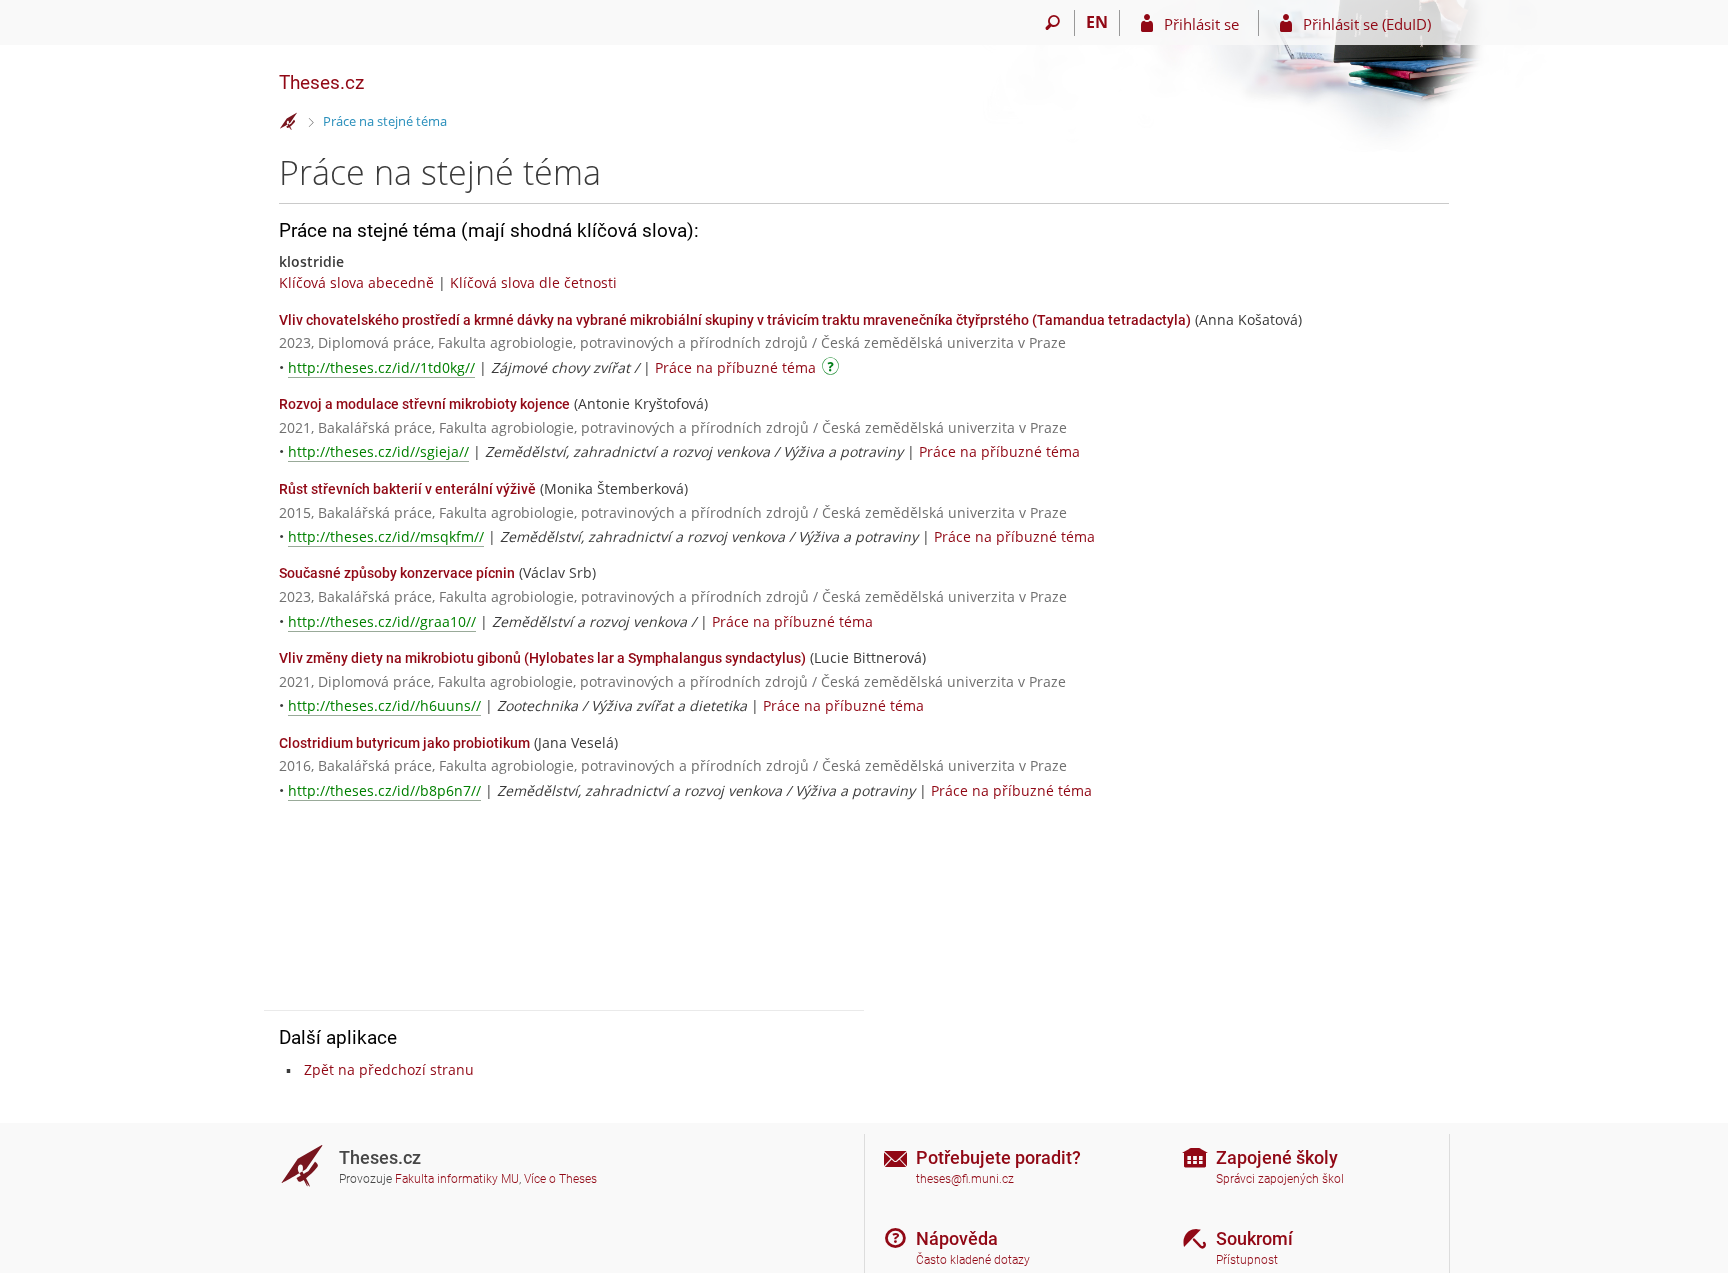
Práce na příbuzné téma (735, 367)
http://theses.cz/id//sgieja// (378, 451)
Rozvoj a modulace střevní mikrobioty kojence (424, 404)
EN (1097, 22)
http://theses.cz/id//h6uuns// (384, 705)
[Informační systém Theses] (289, 122)
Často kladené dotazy (973, 1260)
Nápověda (957, 1238)
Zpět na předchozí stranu (389, 1069)
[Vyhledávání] (1052, 23)
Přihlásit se (1201, 24)
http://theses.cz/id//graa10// (382, 621)
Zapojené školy (1277, 1157)
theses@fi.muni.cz (965, 1179)
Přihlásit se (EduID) (1367, 24)
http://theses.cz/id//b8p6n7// (384, 790)
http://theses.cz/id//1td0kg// (381, 367)
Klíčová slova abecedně (356, 282)
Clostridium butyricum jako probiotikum (404, 743)
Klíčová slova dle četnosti (533, 282)
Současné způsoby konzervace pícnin (397, 573)
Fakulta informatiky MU (457, 1179)
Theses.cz (321, 82)
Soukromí (1254, 1238)
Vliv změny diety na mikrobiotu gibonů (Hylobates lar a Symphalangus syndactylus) (542, 658)
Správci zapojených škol (1280, 1179)
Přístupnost (1247, 1260)
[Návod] (833, 369)
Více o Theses (560, 1179)
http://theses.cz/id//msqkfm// (386, 536)
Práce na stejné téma (385, 121)
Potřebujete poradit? (998, 1157)
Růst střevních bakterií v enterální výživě (407, 489)
